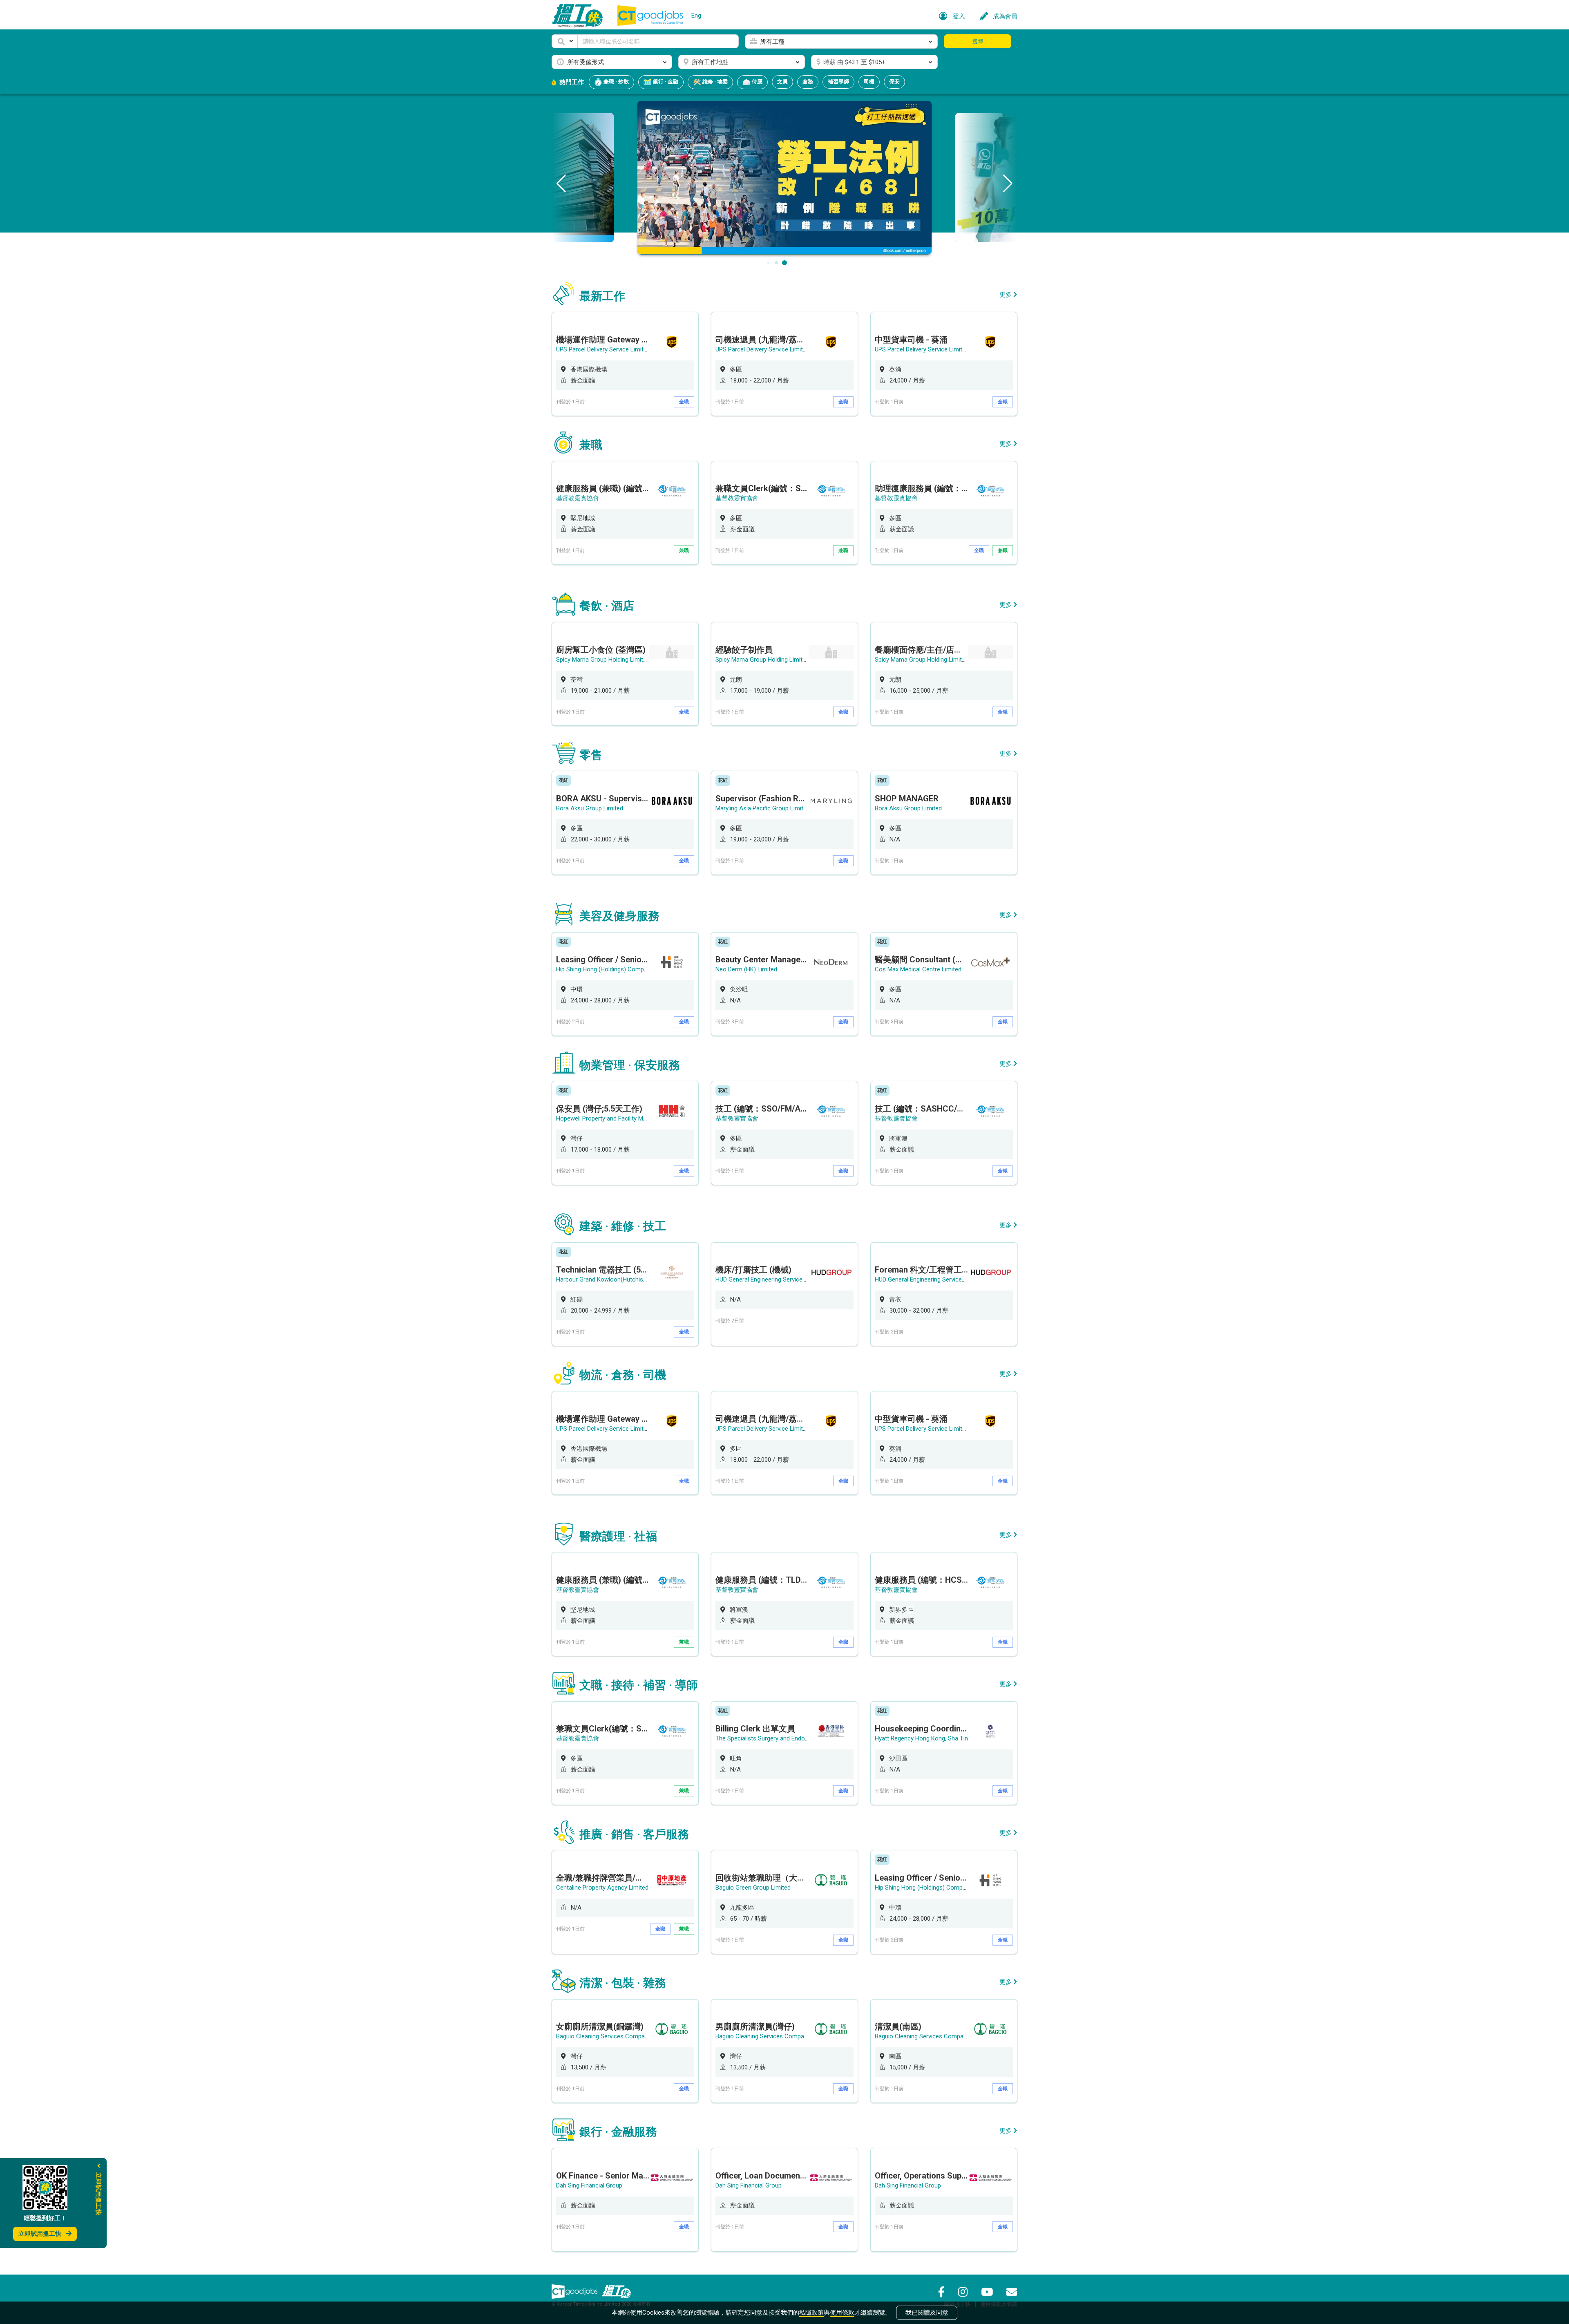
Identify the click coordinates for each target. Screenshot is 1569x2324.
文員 (782, 82)
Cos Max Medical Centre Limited (918, 969)
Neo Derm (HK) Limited (746, 969)
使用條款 (842, 2313)
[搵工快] (617, 2291)
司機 (869, 82)
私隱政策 (811, 2313)
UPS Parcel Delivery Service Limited (603, 349)
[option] (625, 364)
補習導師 (838, 82)
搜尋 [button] (978, 41)
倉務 (808, 82)
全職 (684, 402)
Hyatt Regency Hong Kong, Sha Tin (921, 1738)
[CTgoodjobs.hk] (574, 2291)
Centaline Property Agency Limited (602, 1888)
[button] (565, 41)
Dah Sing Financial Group (589, 2185)
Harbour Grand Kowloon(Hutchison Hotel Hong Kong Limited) (638, 1279)
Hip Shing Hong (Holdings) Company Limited (615, 969)
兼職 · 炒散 (616, 82)
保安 (894, 82)
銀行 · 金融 (665, 82)
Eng (696, 16)
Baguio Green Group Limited (753, 1888)
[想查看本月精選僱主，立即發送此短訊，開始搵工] (784, 177)
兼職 (684, 550)
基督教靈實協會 (578, 498)
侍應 (757, 82)
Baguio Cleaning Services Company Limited (614, 2036)
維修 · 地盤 (714, 82)
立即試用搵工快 (40, 2234)
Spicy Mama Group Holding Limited (603, 660)
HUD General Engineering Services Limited (771, 1279)
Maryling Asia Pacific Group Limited (763, 808)
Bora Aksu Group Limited (590, 808)
